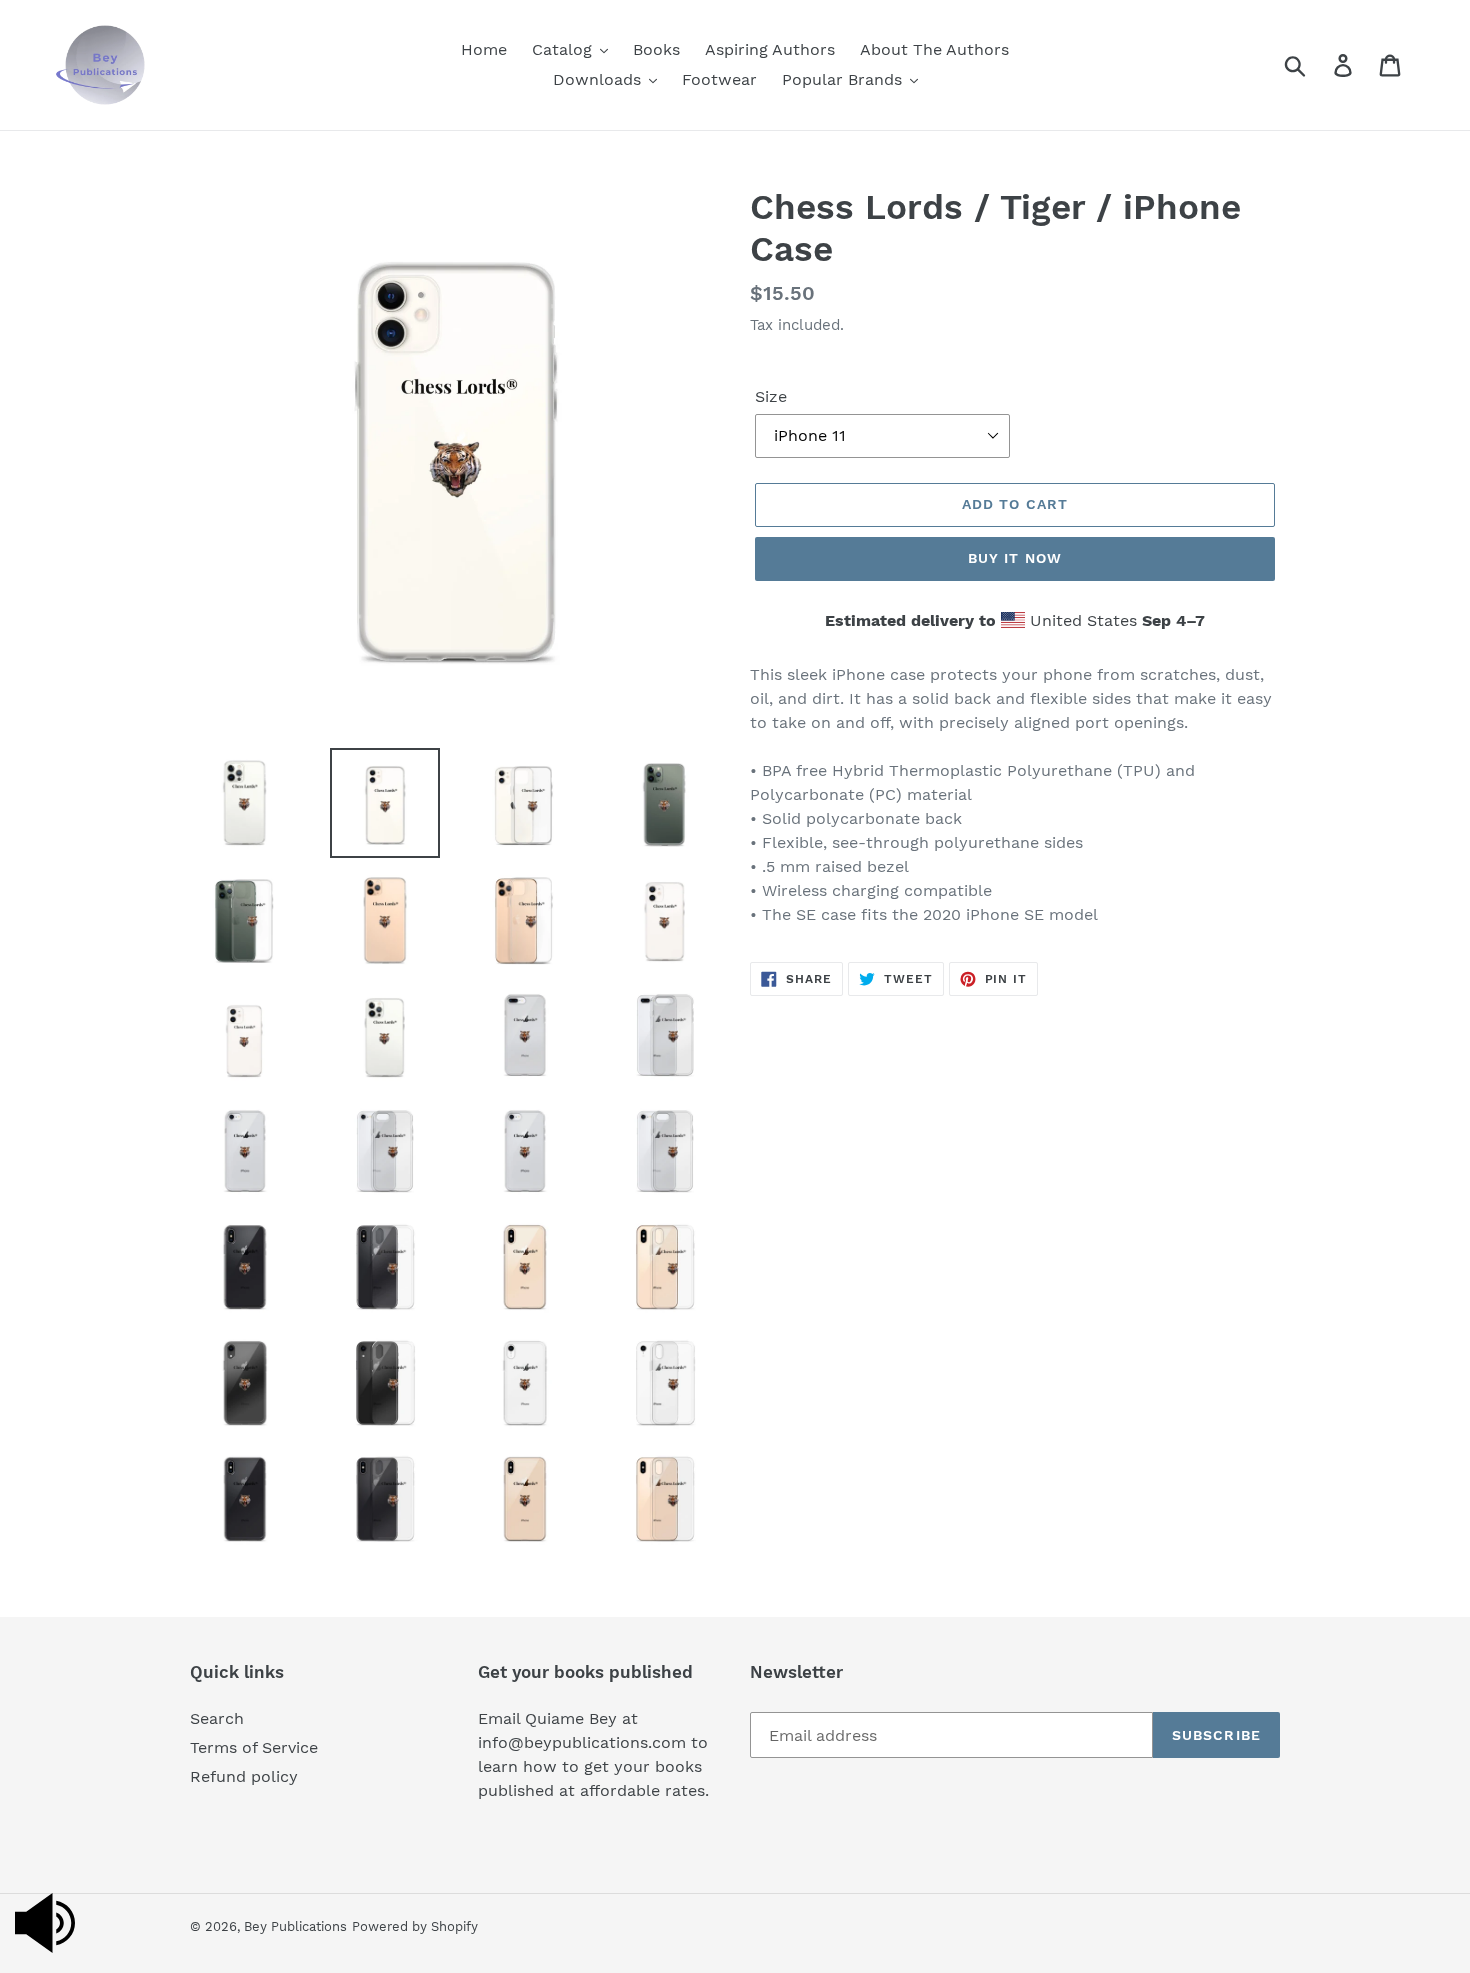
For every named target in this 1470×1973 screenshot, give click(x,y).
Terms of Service (254, 1747)
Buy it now (1015, 558)
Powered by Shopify (415, 1926)
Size (771, 396)
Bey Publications (295, 1926)
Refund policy (244, 1776)
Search (217, 1718)
